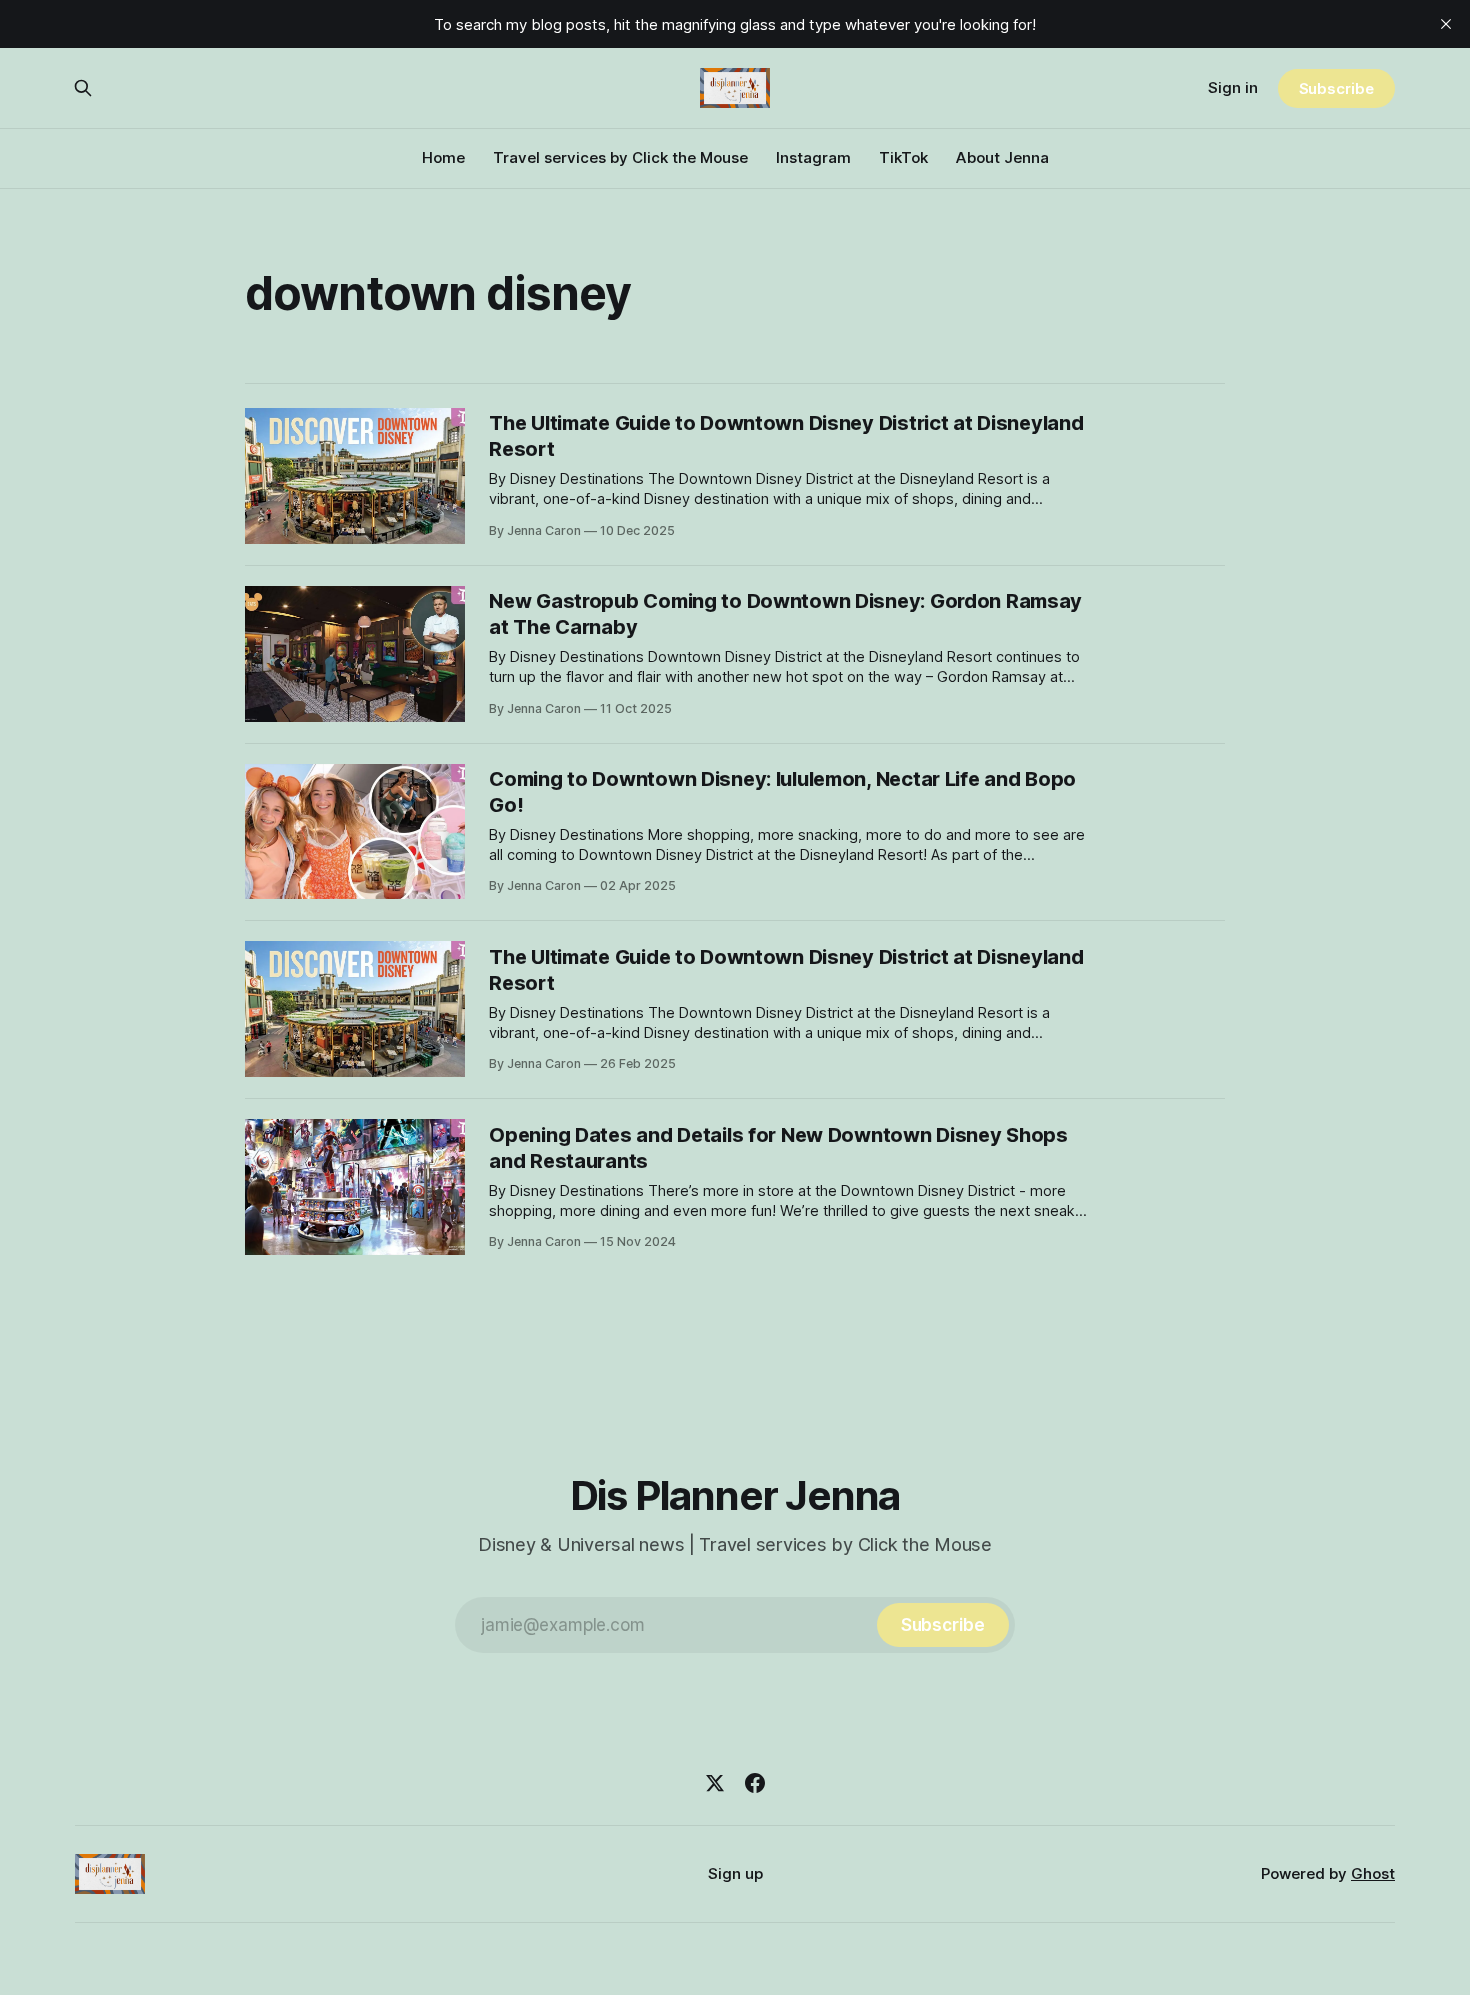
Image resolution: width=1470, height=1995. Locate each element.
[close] (1446, 24)
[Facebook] (755, 1783)
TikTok (903, 157)
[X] (715, 1783)
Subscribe (1336, 88)
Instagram (813, 157)
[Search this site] (83, 88)
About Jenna (1002, 157)
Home (443, 157)
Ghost (1373, 1873)
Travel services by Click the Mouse (620, 157)
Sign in (1233, 87)
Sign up (735, 1873)
